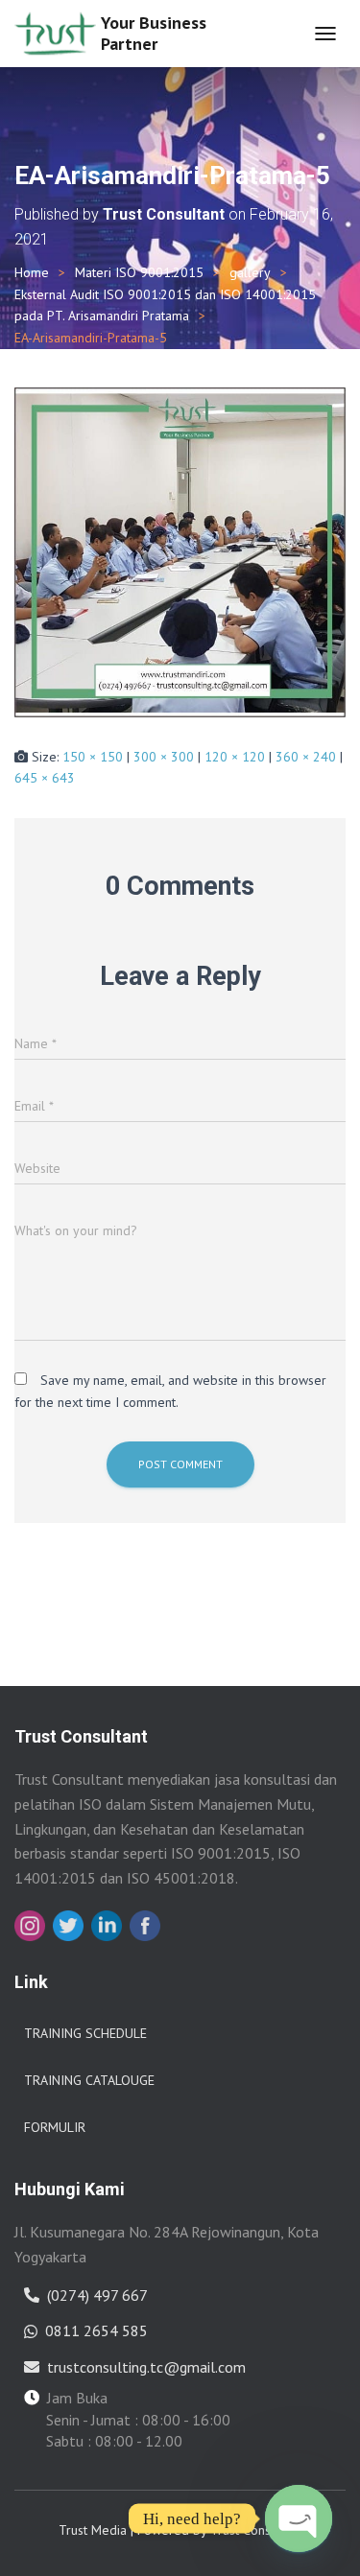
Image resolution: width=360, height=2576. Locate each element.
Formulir (55, 2127)
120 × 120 (235, 757)
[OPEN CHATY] (299, 2518)
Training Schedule (85, 2033)
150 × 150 (93, 757)
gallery (250, 272)
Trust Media (93, 2530)
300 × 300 (164, 757)
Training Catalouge (89, 2080)
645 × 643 (45, 778)
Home (32, 272)
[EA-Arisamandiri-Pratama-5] (180, 550)
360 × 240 (306, 757)
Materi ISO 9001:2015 (139, 272)
